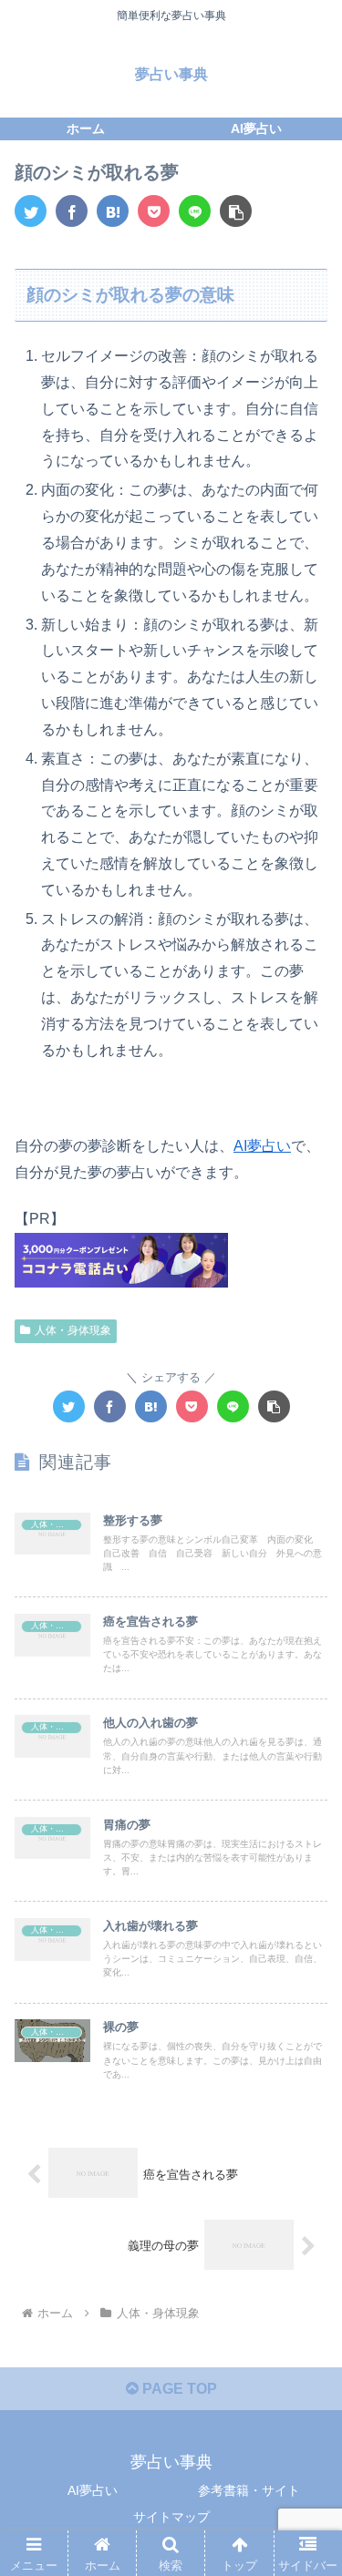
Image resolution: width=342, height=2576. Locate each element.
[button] (236, 211)
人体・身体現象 (73, 1330)
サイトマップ (171, 2517)
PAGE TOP (178, 2389)
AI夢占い (262, 1146)
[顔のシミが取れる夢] (113, 211)
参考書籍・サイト (249, 2490)
